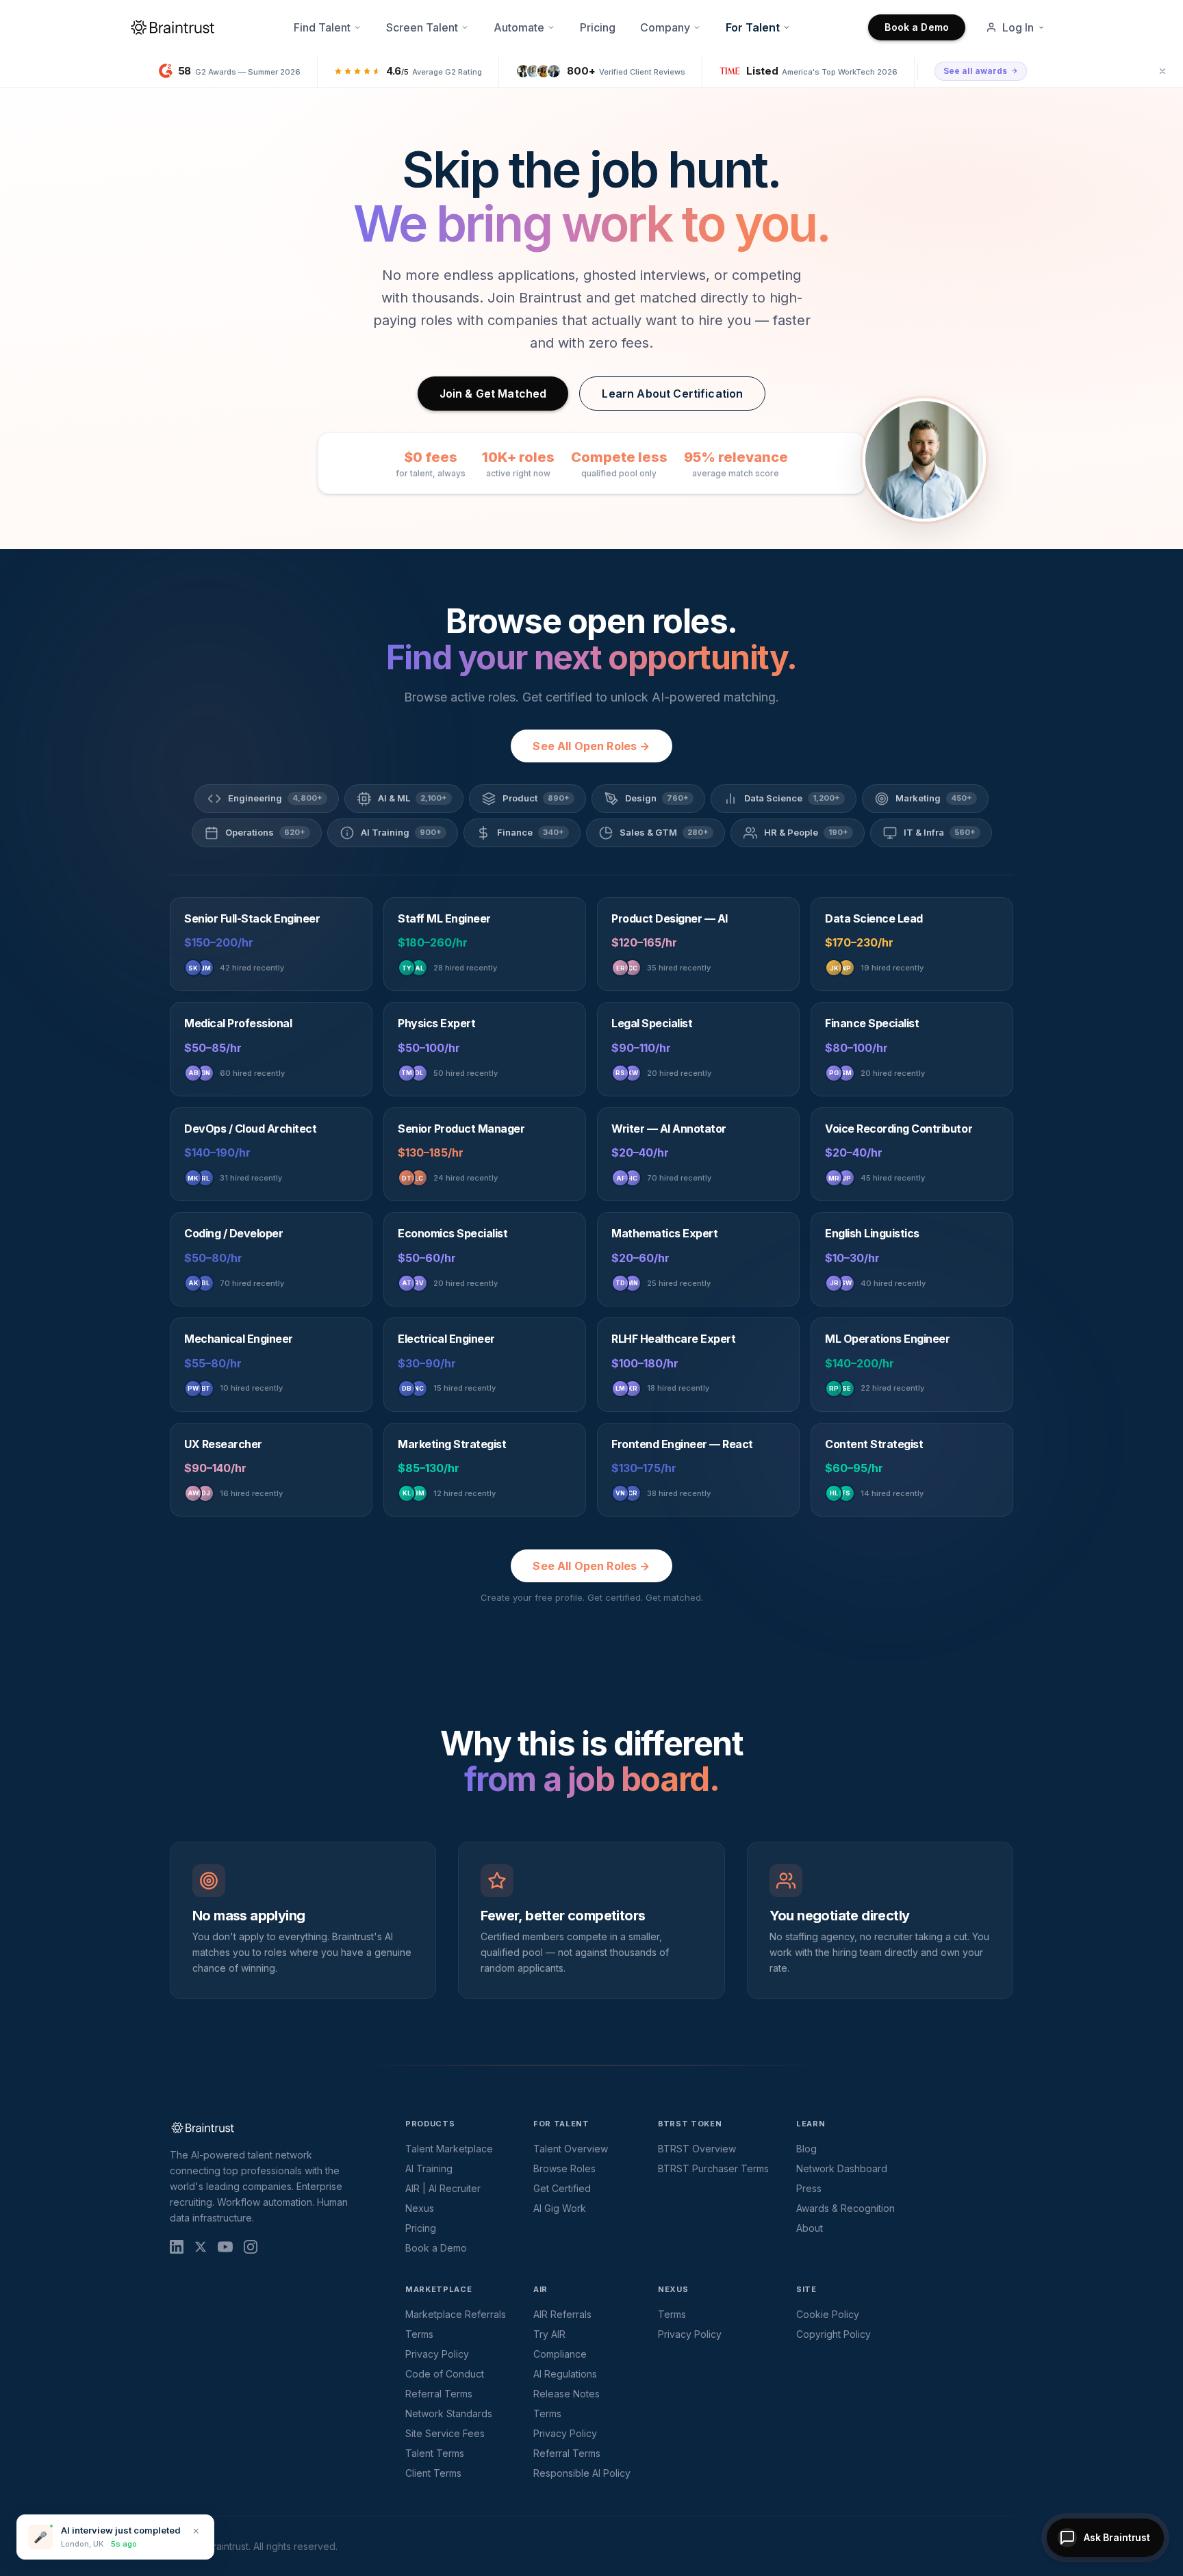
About (810, 2228)
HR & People (806, 832)
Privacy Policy (437, 2354)
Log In (1018, 27)
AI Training (401, 832)
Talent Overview (571, 2149)
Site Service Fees (445, 2433)
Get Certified (562, 2188)
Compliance (560, 2354)
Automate (519, 27)
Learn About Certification (672, 394)
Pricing (598, 27)
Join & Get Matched (493, 394)
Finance (531, 832)
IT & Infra (940, 832)
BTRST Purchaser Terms (713, 2168)
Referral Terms (439, 2394)
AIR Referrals (562, 2314)
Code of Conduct (445, 2374)
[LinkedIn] (177, 2247)
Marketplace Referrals (456, 2314)
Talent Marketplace (449, 2149)
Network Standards (449, 2413)
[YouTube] (225, 2247)
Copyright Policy (834, 2334)
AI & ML (412, 798)
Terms (419, 2334)
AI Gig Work (560, 2208)
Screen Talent (422, 27)
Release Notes (567, 2394)
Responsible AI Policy (582, 2473)
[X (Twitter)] (201, 2247)
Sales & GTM (664, 832)
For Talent (753, 27)
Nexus (420, 2208)
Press (809, 2188)
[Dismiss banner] (1162, 71)
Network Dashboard (842, 2168)
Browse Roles (564, 2168)
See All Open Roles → (591, 746)
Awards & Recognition (845, 2208)
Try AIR (549, 2334)
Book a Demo (917, 27)
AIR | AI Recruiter (443, 2188)
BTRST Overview (697, 2149)
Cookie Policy (828, 2314)
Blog (806, 2149)
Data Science (792, 798)
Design (657, 798)
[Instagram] (251, 2247)
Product (536, 798)
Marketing (934, 798)
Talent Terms (435, 2453)
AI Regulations (565, 2374)
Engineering (275, 798)
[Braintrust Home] (173, 27)
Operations (265, 832)
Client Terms (433, 2473)
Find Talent (322, 27)
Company (665, 27)
